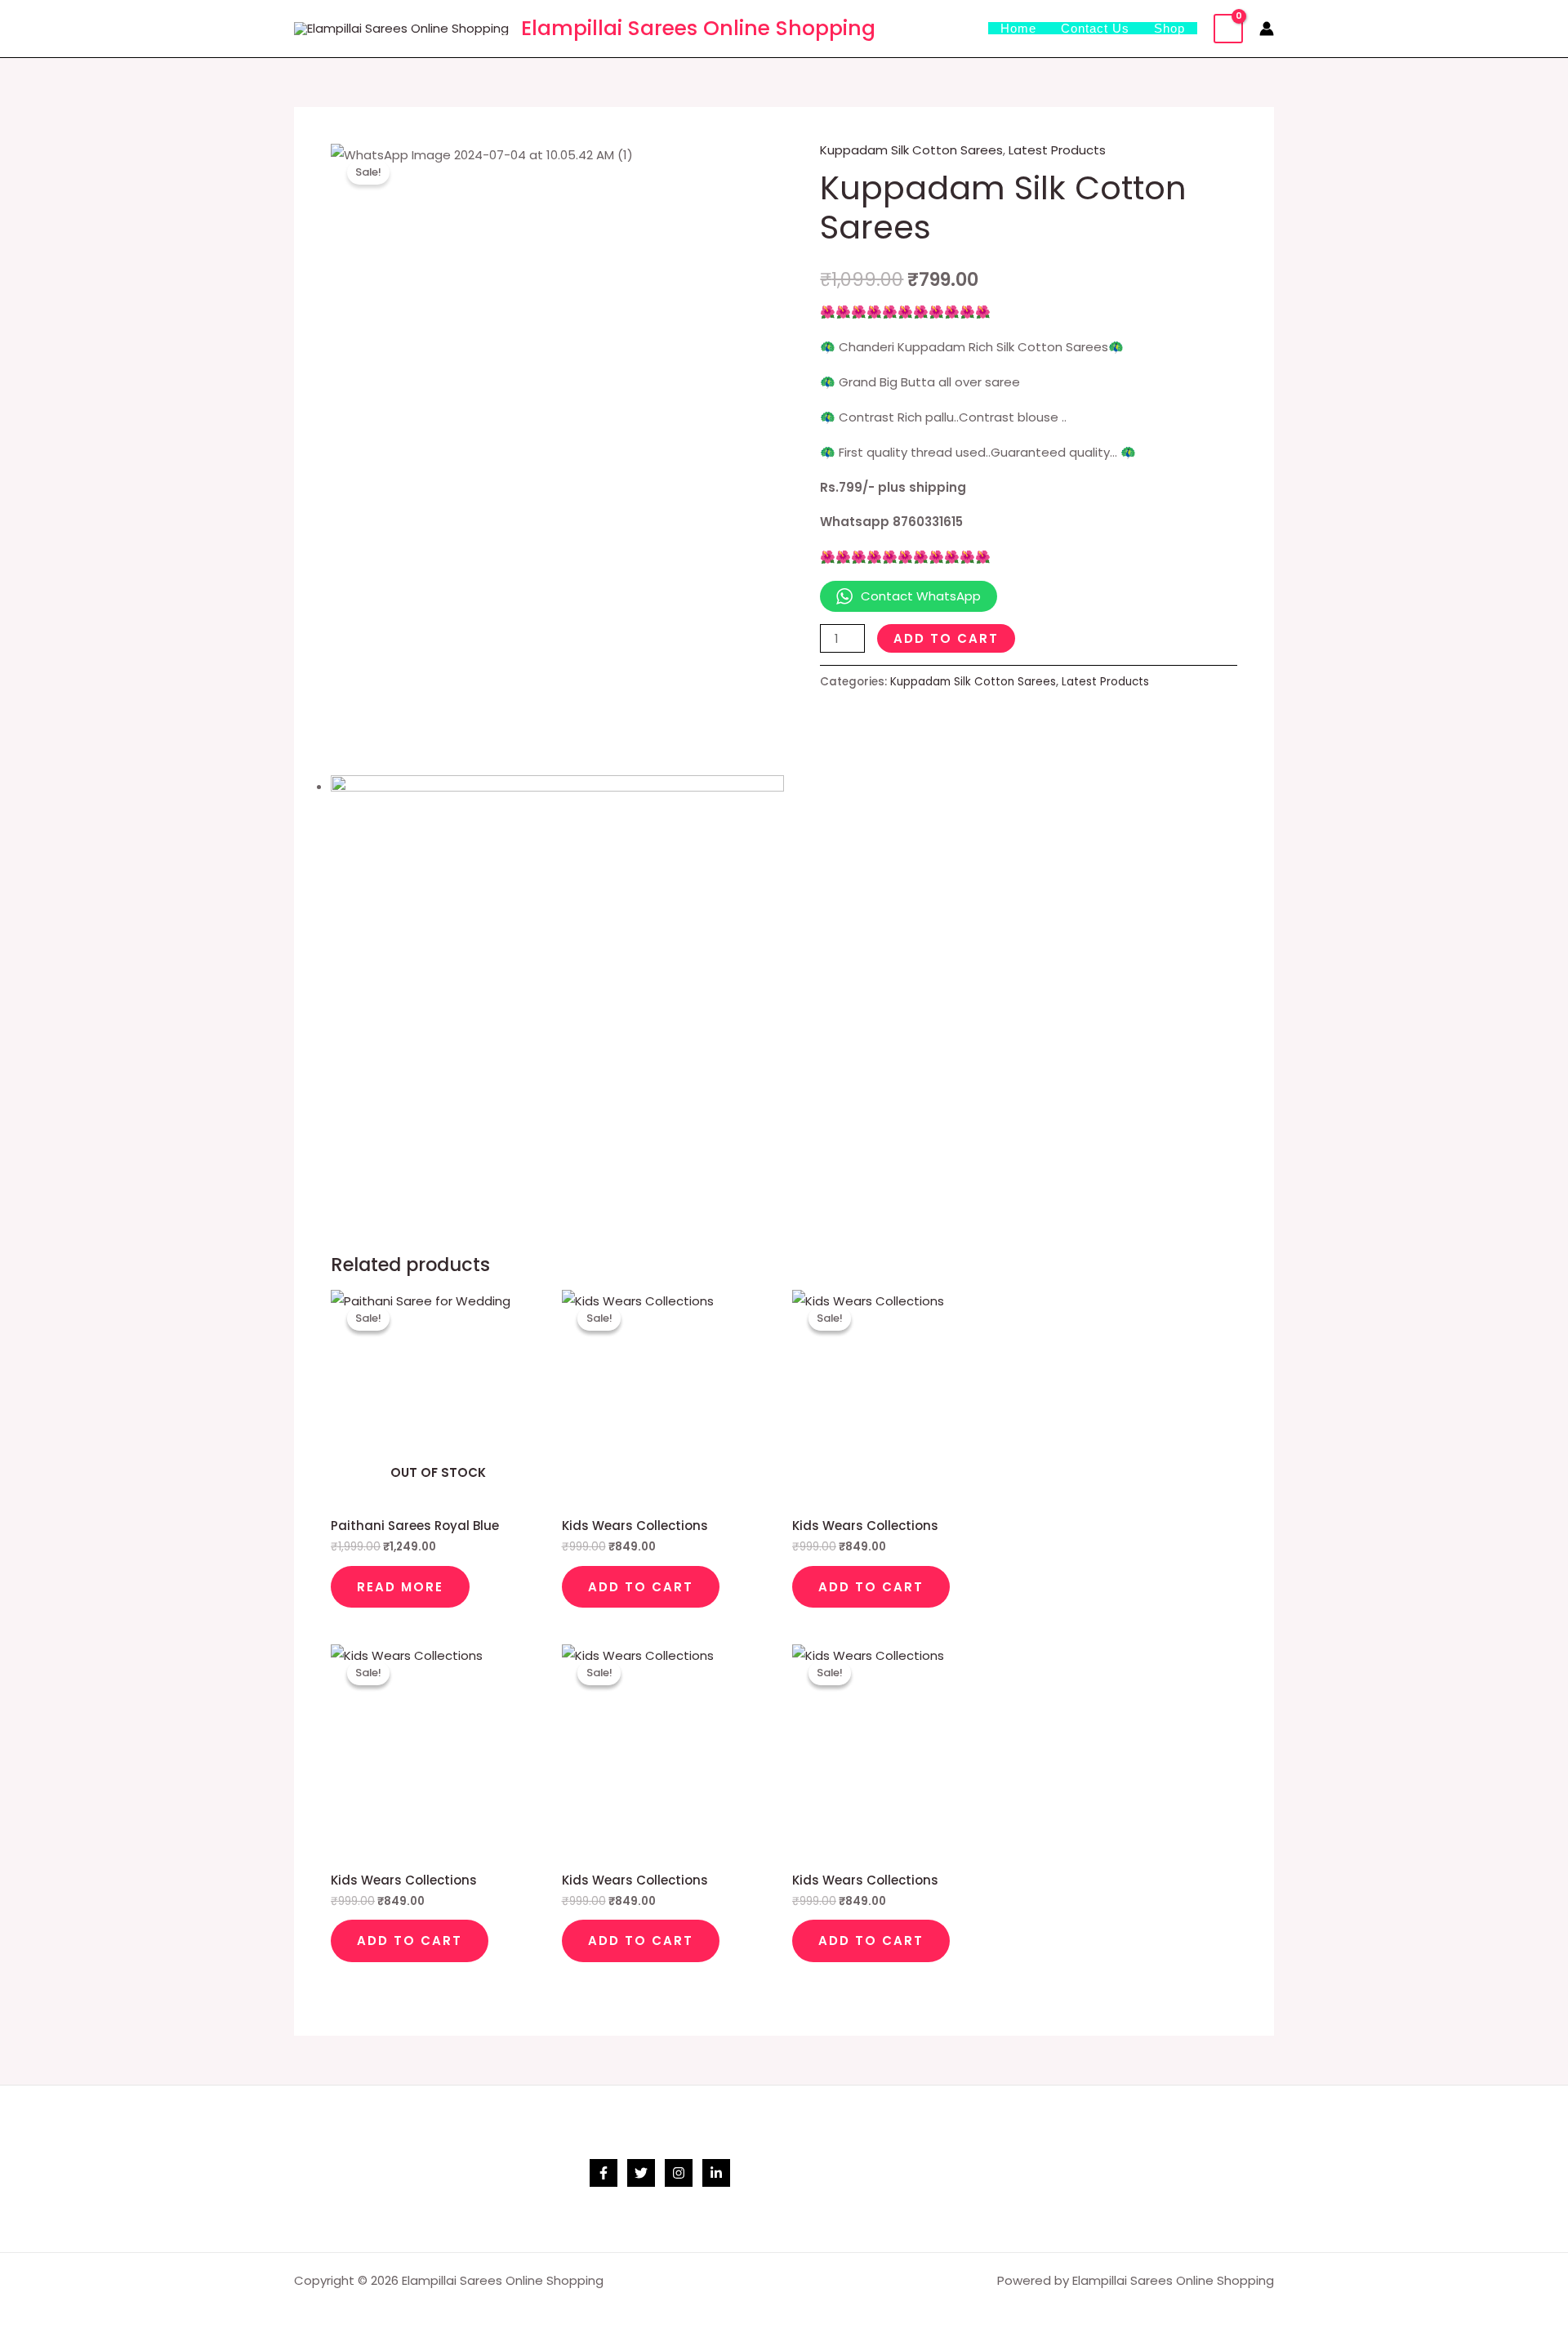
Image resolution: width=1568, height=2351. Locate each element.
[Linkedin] (716, 2173)
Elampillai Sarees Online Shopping (698, 28)
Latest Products (1057, 150)
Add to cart (946, 638)
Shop (1169, 28)
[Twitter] (641, 2173)
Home (1018, 28)
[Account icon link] (1267, 29)
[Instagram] (679, 2173)
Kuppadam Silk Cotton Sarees (911, 150)
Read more (400, 1587)
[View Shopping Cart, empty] (1228, 29)
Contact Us (1095, 28)
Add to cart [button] (641, 1587)
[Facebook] (604, 2173)
